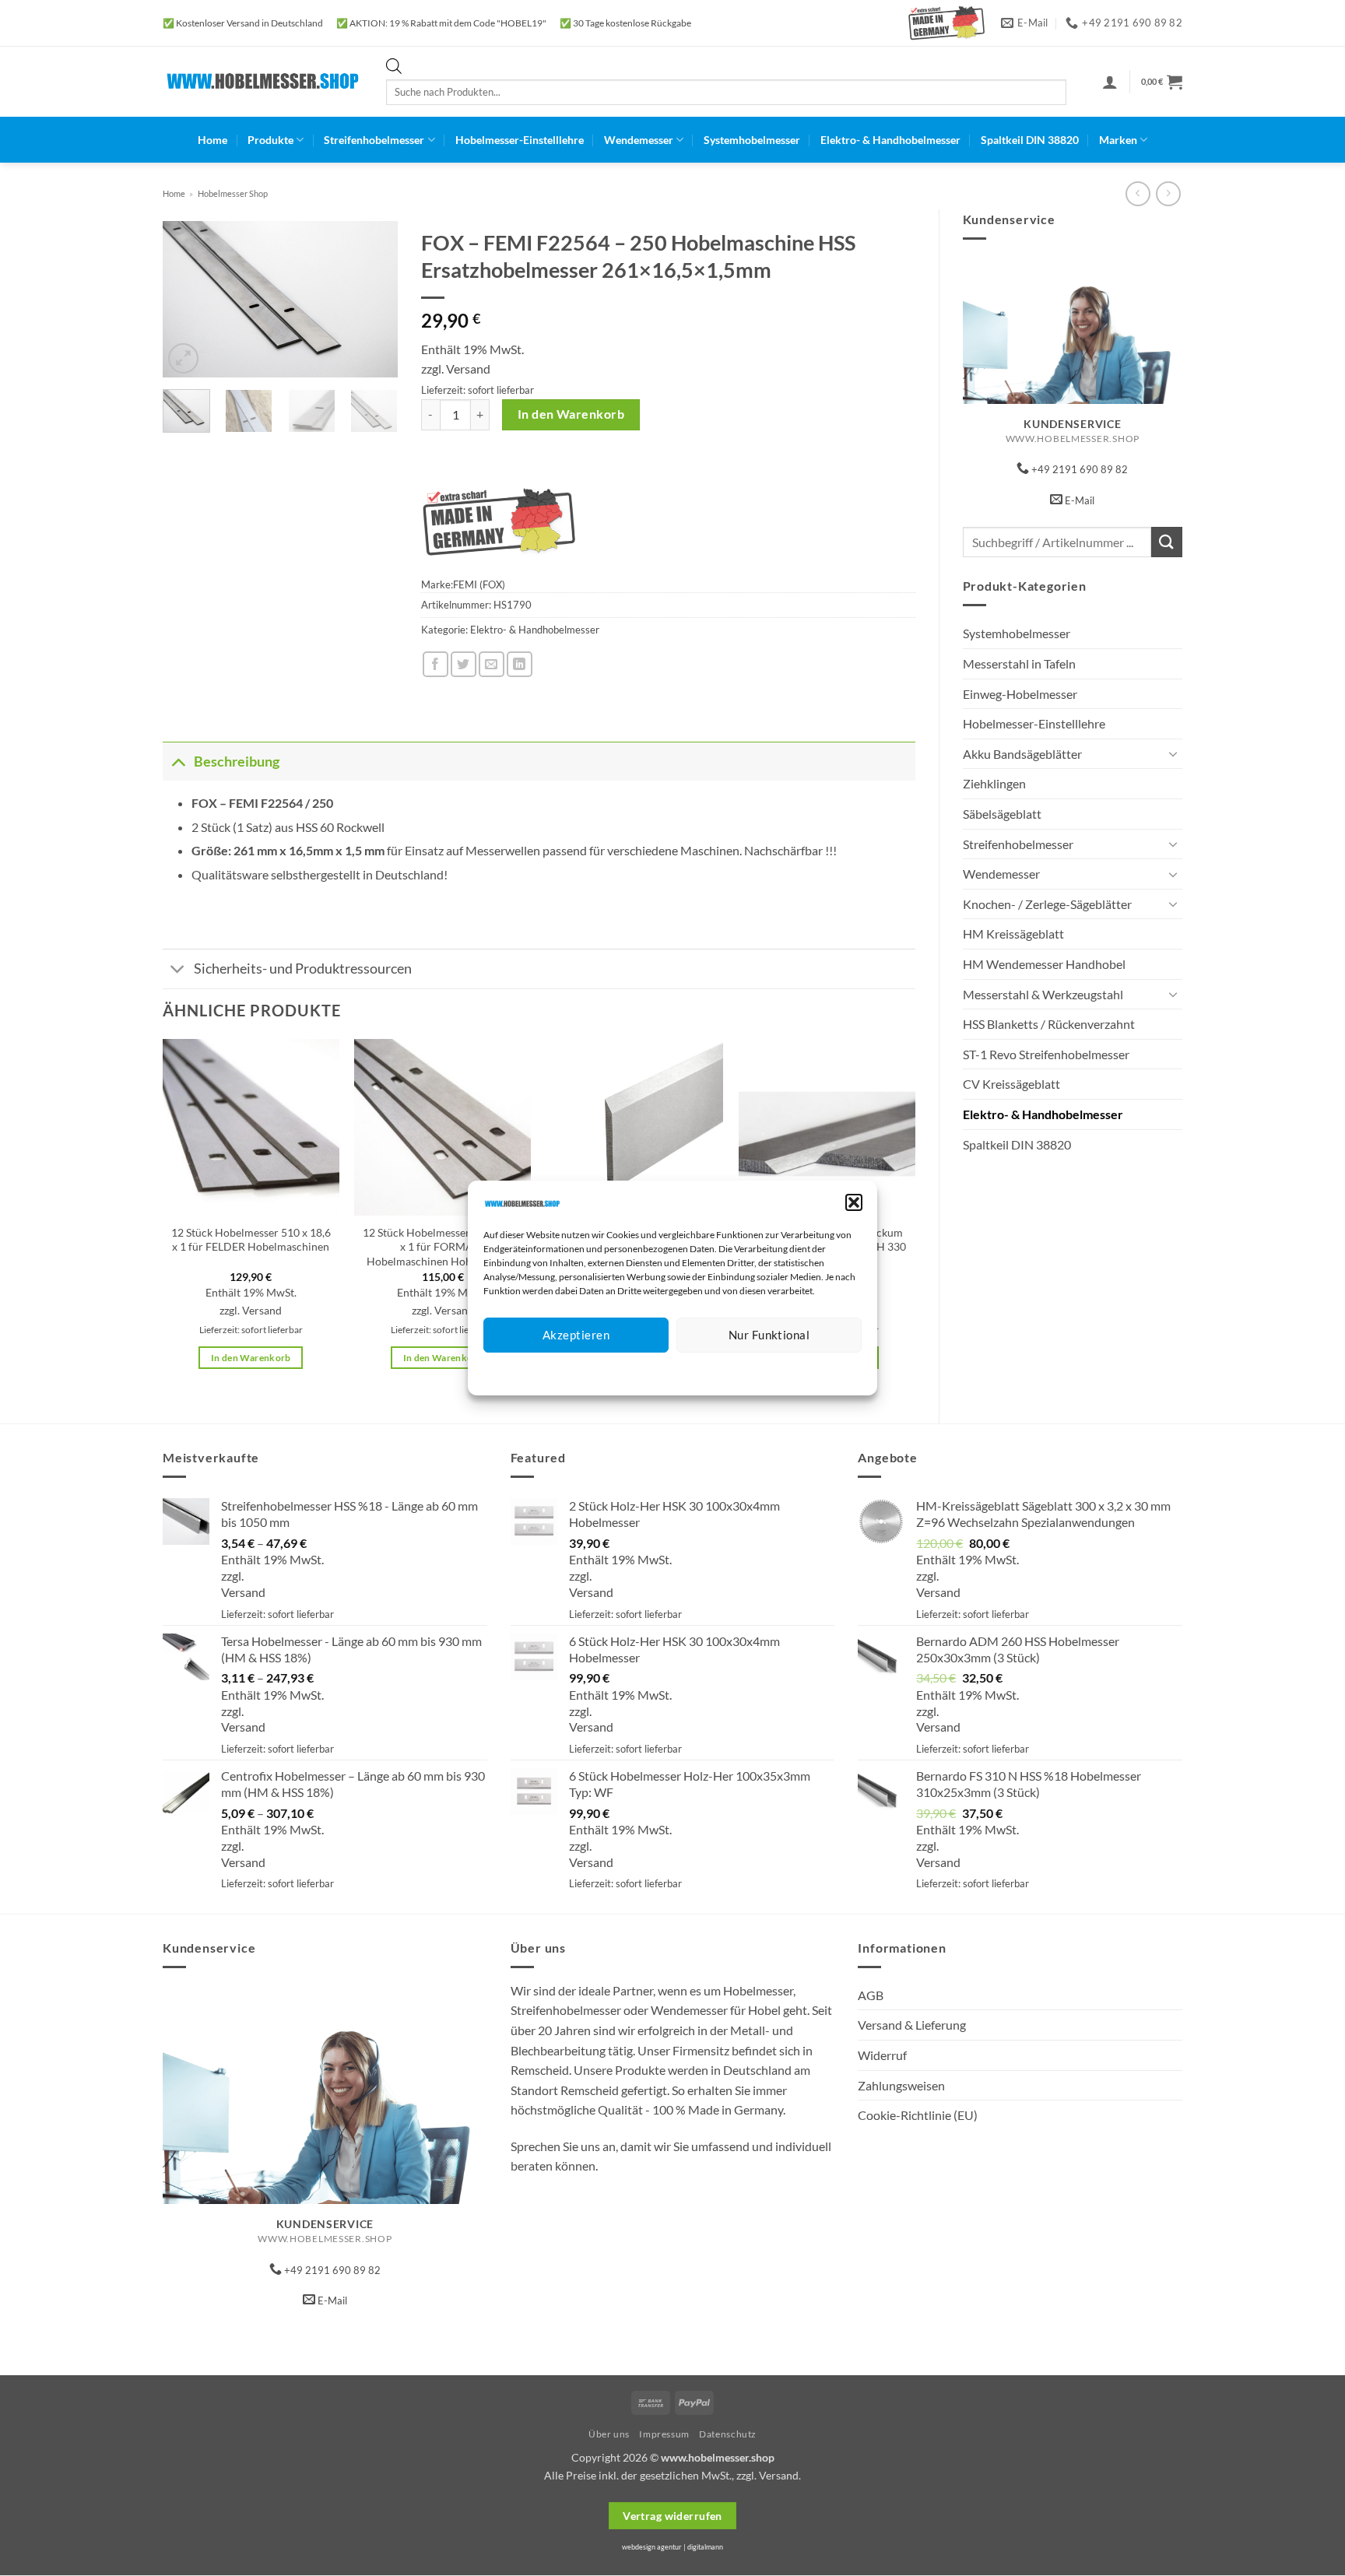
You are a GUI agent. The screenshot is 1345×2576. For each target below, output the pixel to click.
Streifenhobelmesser (374, 140)
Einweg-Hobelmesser (1020, 694)
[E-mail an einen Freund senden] (492, 664)
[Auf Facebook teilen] (435, 664)
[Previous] (187, 300)
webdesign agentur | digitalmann (672, 2547)
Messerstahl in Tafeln (1019, 663)
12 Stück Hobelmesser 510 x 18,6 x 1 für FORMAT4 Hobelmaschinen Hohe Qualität (442, 1247)
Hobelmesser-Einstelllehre (520, 140)
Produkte (270, 140)
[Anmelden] (1110, 82)
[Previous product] (1168, 193)
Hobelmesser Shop (233, 193)
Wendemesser (639, 140)
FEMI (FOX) (479, 584)
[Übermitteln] (1167, 542)
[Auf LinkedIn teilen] (520, 664)
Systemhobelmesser (752, 140)
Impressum (742, 1372)
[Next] (374, 300)
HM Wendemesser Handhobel (1044, 964)
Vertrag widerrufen (672, 2516)
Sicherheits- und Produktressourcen (303, 969)
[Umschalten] (1173, 753)
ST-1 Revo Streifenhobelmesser (1046, 1054)
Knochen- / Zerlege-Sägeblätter (1047, 904)
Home (212, 140)
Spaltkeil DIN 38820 (1030, 140)
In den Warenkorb (571, 414)
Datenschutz (685, 1372)
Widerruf (882, 2055)
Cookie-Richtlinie (616, 1372)
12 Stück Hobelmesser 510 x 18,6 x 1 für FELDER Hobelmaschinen (251, 1240)
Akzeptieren (576, 1335)
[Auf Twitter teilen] (464, 664)
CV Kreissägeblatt (1011, 1084)
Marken (1118, 140)
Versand (468, 369)
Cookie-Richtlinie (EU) (918, 2115)
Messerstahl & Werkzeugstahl (1043, 994)
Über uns (609, 2434)
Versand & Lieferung (912, 2025)
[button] (854, 1202)
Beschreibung (237, 762)
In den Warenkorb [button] (251, 1358)
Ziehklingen (994, 783)
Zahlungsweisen (901, 2085)
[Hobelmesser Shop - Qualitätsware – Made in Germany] (263, 81)
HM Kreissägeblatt (1013, 934)
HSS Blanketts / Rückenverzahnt (1049, 1024)
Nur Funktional (769, 1335)
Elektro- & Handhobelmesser (890, 140)
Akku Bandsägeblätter (1022, 754)
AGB (871, 1995)
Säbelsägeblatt (1002, 814)
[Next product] (1138, 193)
